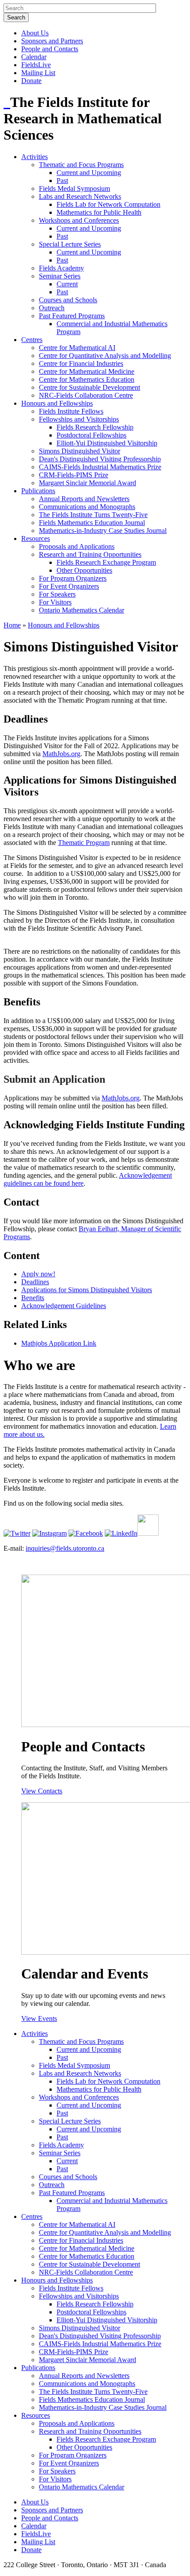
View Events (39, 2019)
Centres (32, 340)
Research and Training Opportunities (90, 554)
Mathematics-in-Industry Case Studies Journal (103, 531)
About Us (35, 33)
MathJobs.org (61, 754)
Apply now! (38, 1274)
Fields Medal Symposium (74, 188)
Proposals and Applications (77, 546)
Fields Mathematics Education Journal (92, 523)
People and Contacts (50, 49)
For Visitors (55, 602)
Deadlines (35, 1282)
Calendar (34, 57)
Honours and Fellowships (57, 403)
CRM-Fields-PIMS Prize (74, 475)
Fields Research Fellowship (95, 427)
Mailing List (38, 73)
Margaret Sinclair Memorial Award (87, 483)
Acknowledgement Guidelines (64, 1306)
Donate (31, 81)
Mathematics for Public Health (99, 212)
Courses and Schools (68, 300)
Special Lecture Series (70, 244)
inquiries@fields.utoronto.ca (65, 1548)
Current (67, 284)
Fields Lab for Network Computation (108, 204)
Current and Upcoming (89, 173)
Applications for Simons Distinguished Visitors (87, 1290)
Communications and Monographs (87, 507)
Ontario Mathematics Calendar (82, 610)
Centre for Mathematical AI (77, 348)
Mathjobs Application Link (59, 1343)
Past (62, 181)
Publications (38, 491)
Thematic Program (84, 843)
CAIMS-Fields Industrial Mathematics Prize (100, 467)
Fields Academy (61, 268)
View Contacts (42, 1791)
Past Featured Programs (72, 316)
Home (12, 625)
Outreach (52, 308)
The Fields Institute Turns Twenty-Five (93, 515)
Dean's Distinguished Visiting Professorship (100, 459)
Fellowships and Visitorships (79, 419)
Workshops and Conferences (79, 220)
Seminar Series (60, 276)
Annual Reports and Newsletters (84, 499)
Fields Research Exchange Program (106, 562)
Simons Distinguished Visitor (80, 451)
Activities (34, 157)
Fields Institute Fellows (71, 411)
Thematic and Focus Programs (81, 165)
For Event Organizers (69, 586)
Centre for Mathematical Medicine (87, 371)
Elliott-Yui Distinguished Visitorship (107, 443)
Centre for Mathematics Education (87, 379)
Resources (36, 538)
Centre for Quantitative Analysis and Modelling (105, 356)
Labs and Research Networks (80, 196)
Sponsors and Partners (52, 41)
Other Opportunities (84, 570)
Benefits (33, 1298)
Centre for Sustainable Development (89, 387)
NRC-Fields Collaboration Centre (86, 395)
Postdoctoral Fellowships (91, 435)
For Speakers (57, 594)
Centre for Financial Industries (81, 363)
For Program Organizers (73, 578)
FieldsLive (36, 65)
